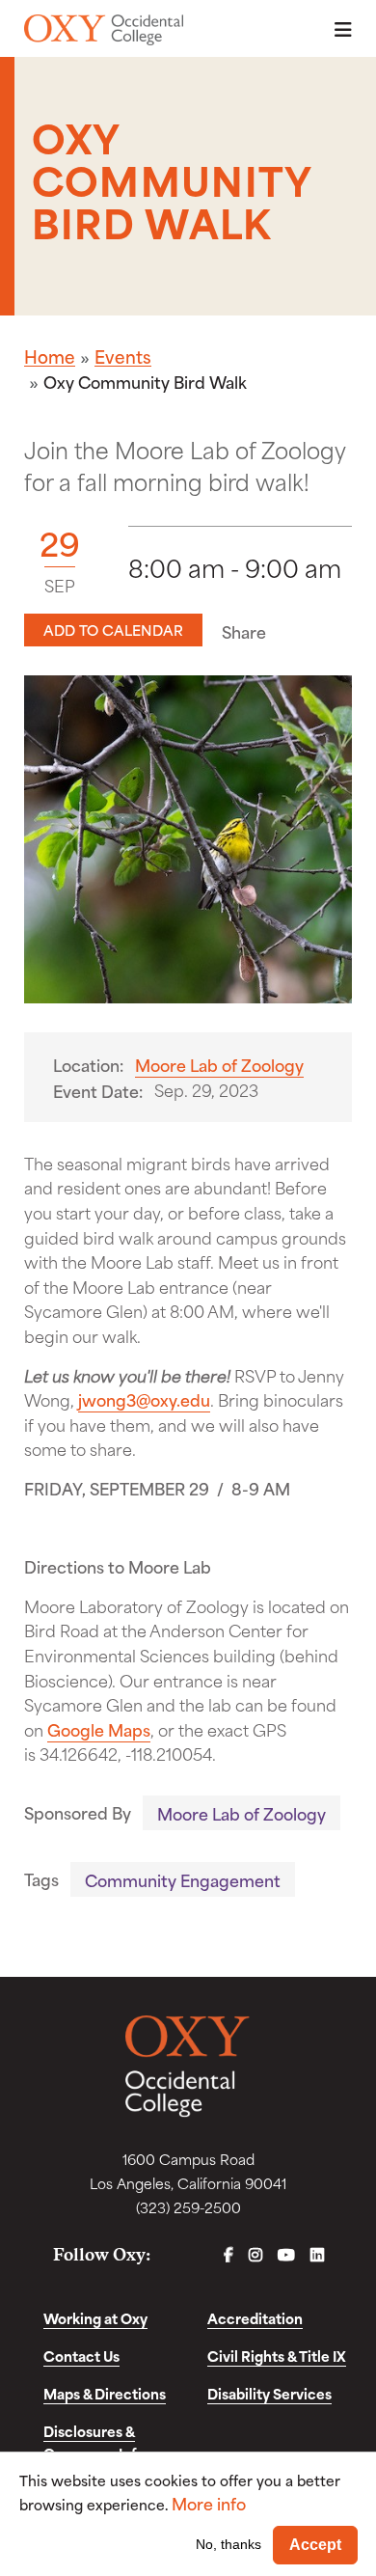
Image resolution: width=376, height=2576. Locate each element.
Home (50, 356)
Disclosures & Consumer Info (94, 2442)
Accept (315, 2545)
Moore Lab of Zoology (219, 1064)
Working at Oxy (95, 2318)
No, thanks (228, 2544)
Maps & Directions (105, 2393)
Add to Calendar (113, 630)
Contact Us (81, 2356)
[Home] (104, 30)
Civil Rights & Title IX (277, 2356)
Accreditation (255, 2318)
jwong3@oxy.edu (144, 1399)
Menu (337, 29)
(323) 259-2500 (188, 2207)
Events (123, 356)
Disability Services (269, 2393)
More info (209, 2503)
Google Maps (99, 1729)
